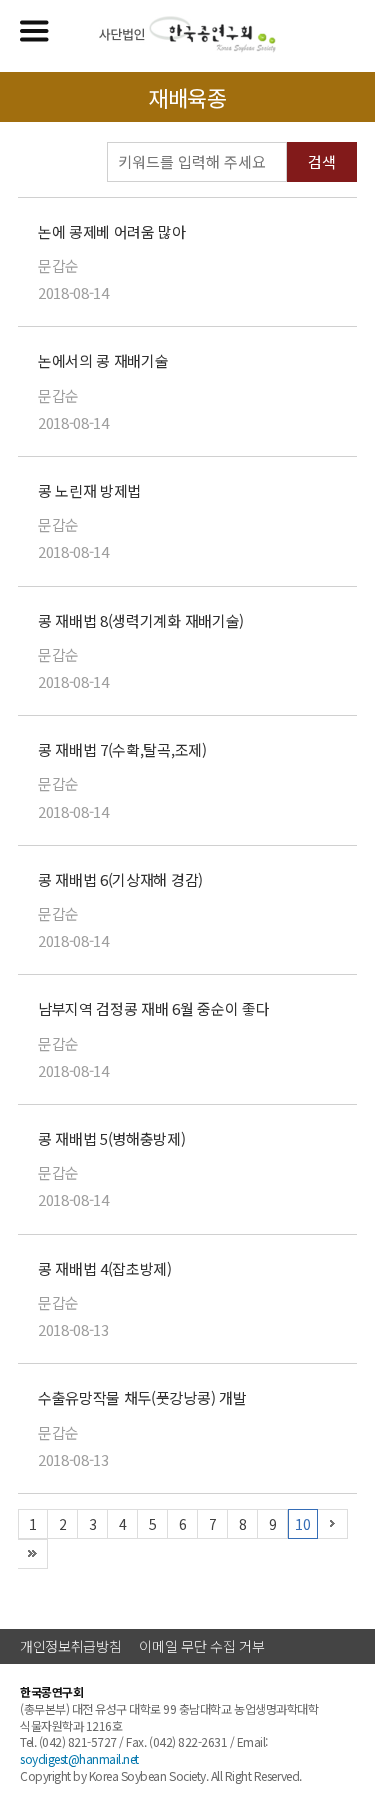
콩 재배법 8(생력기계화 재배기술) (141, 620)
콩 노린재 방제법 (89, 490)
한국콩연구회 (187, 34)
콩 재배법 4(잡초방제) (105, 1268)
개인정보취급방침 (70, 1646)
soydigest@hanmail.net (79, 1758)
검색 (322, 161)
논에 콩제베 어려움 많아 (112, 231)
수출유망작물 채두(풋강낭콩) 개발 (142, 1397)
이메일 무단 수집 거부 (201, 1646)
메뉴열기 (34, 31)
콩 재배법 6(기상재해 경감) (120, 879)
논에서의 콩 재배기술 (103, 360)
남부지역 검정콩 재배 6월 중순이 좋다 (153, 1008)
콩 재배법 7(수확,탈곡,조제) (122, 749)
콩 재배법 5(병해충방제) (112, 1138)
